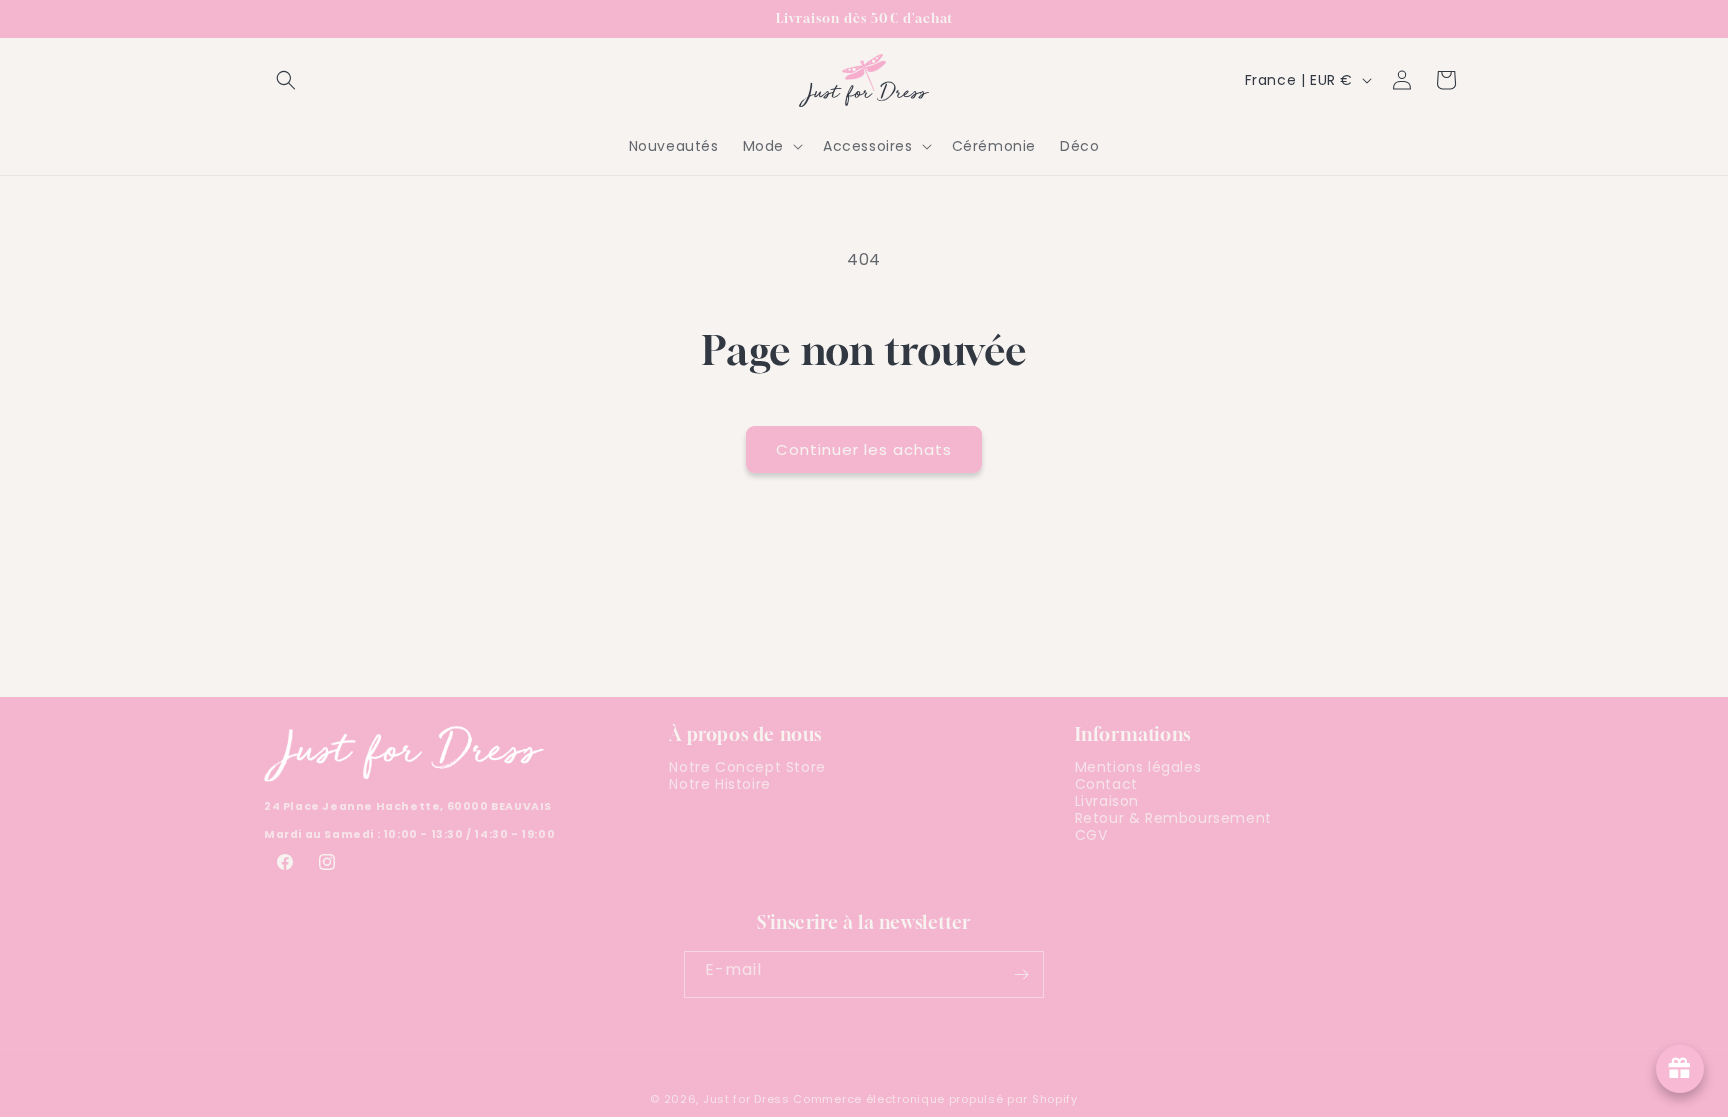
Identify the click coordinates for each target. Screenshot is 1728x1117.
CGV (1091, 835)
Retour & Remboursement (1173, 818)
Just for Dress (746, 1099)
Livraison (1107, 801)
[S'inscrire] (1021, 974)
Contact (1106, 784)
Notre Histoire (719, 784)
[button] (286, 80)
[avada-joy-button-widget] (1680, 1069)
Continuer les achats (864, 449)
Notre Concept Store (747, 770)
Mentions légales (1138, 770)
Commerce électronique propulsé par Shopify (935, 1099)
